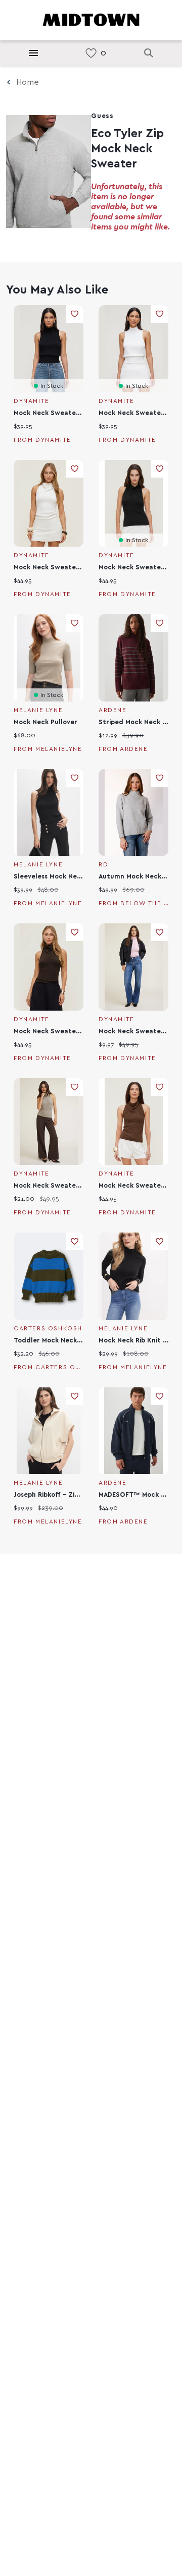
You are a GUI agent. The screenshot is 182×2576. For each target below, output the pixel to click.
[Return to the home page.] (91, 19)
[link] (91, 53)
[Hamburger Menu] (33, 53)
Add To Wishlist (75, 314)
